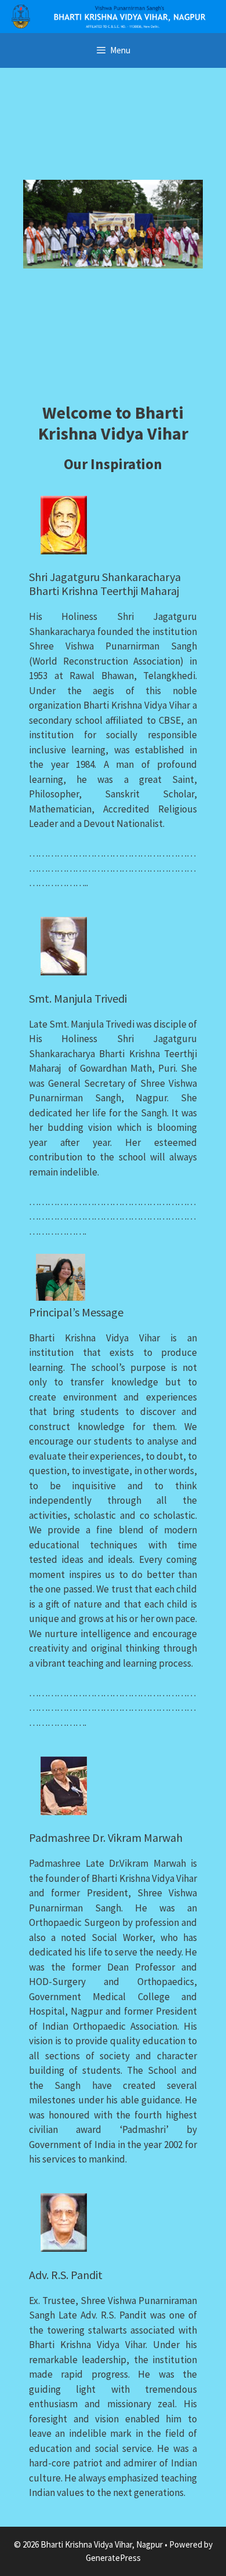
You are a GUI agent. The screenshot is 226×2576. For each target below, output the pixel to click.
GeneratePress (113, 2558)
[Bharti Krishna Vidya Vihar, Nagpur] (113, 15)
